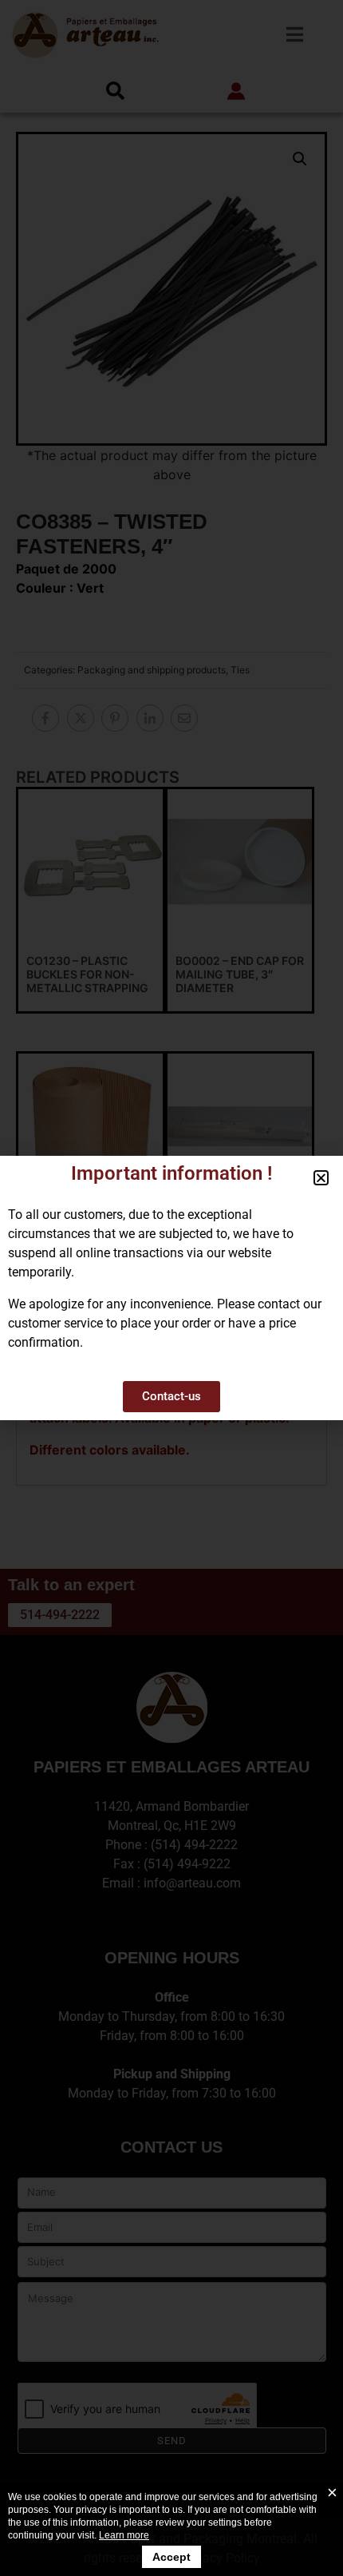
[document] (171, 1288)
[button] (321, 1178)
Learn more (124, 2535)
